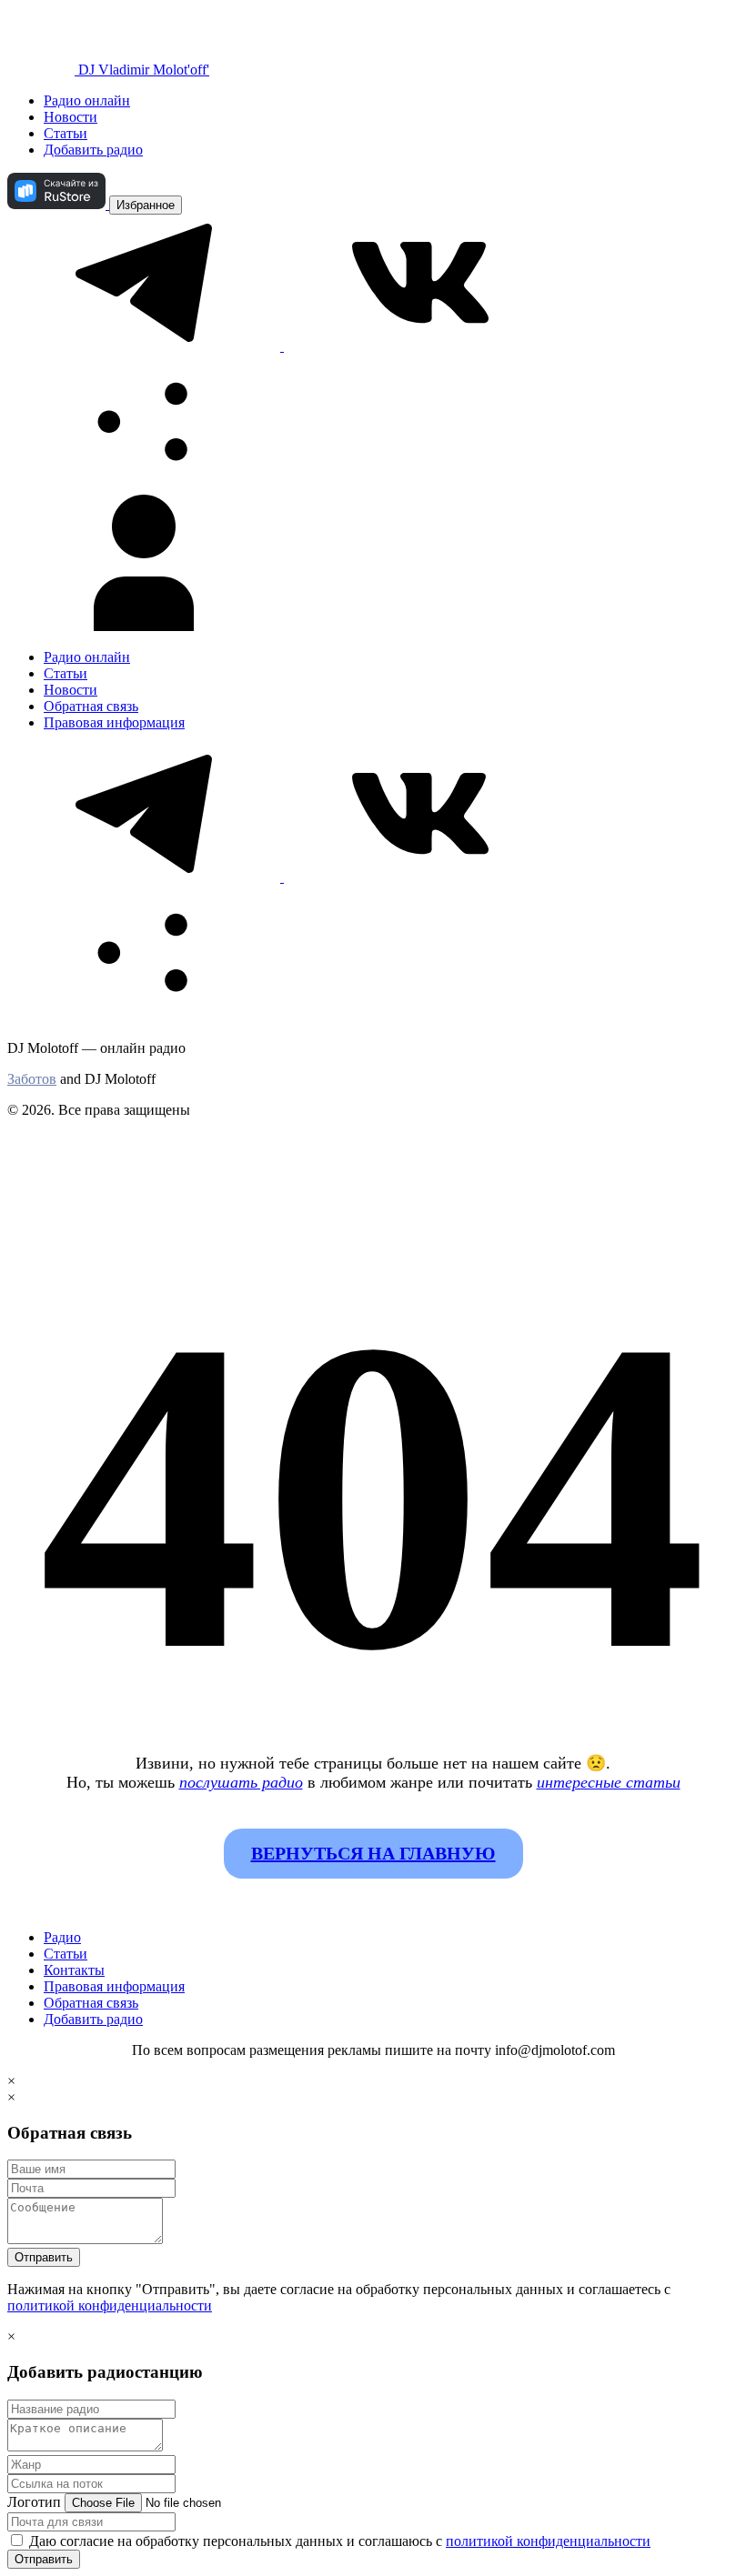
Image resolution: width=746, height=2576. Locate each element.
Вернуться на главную (373, 1853)
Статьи (66, 133)
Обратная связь (91, 706)
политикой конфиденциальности (110, 2305)
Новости (71, 117)
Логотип (34, 2502)
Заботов (32, 1079)
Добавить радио (93, 150)
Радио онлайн (87, 100)
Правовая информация (114, 722)
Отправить (44, 2257)
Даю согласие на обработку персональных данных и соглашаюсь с (338, 2541)
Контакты (74, 1970)
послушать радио (241, 1782)
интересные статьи (609, 1782)
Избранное (146, 205)
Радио (62, 1937)
